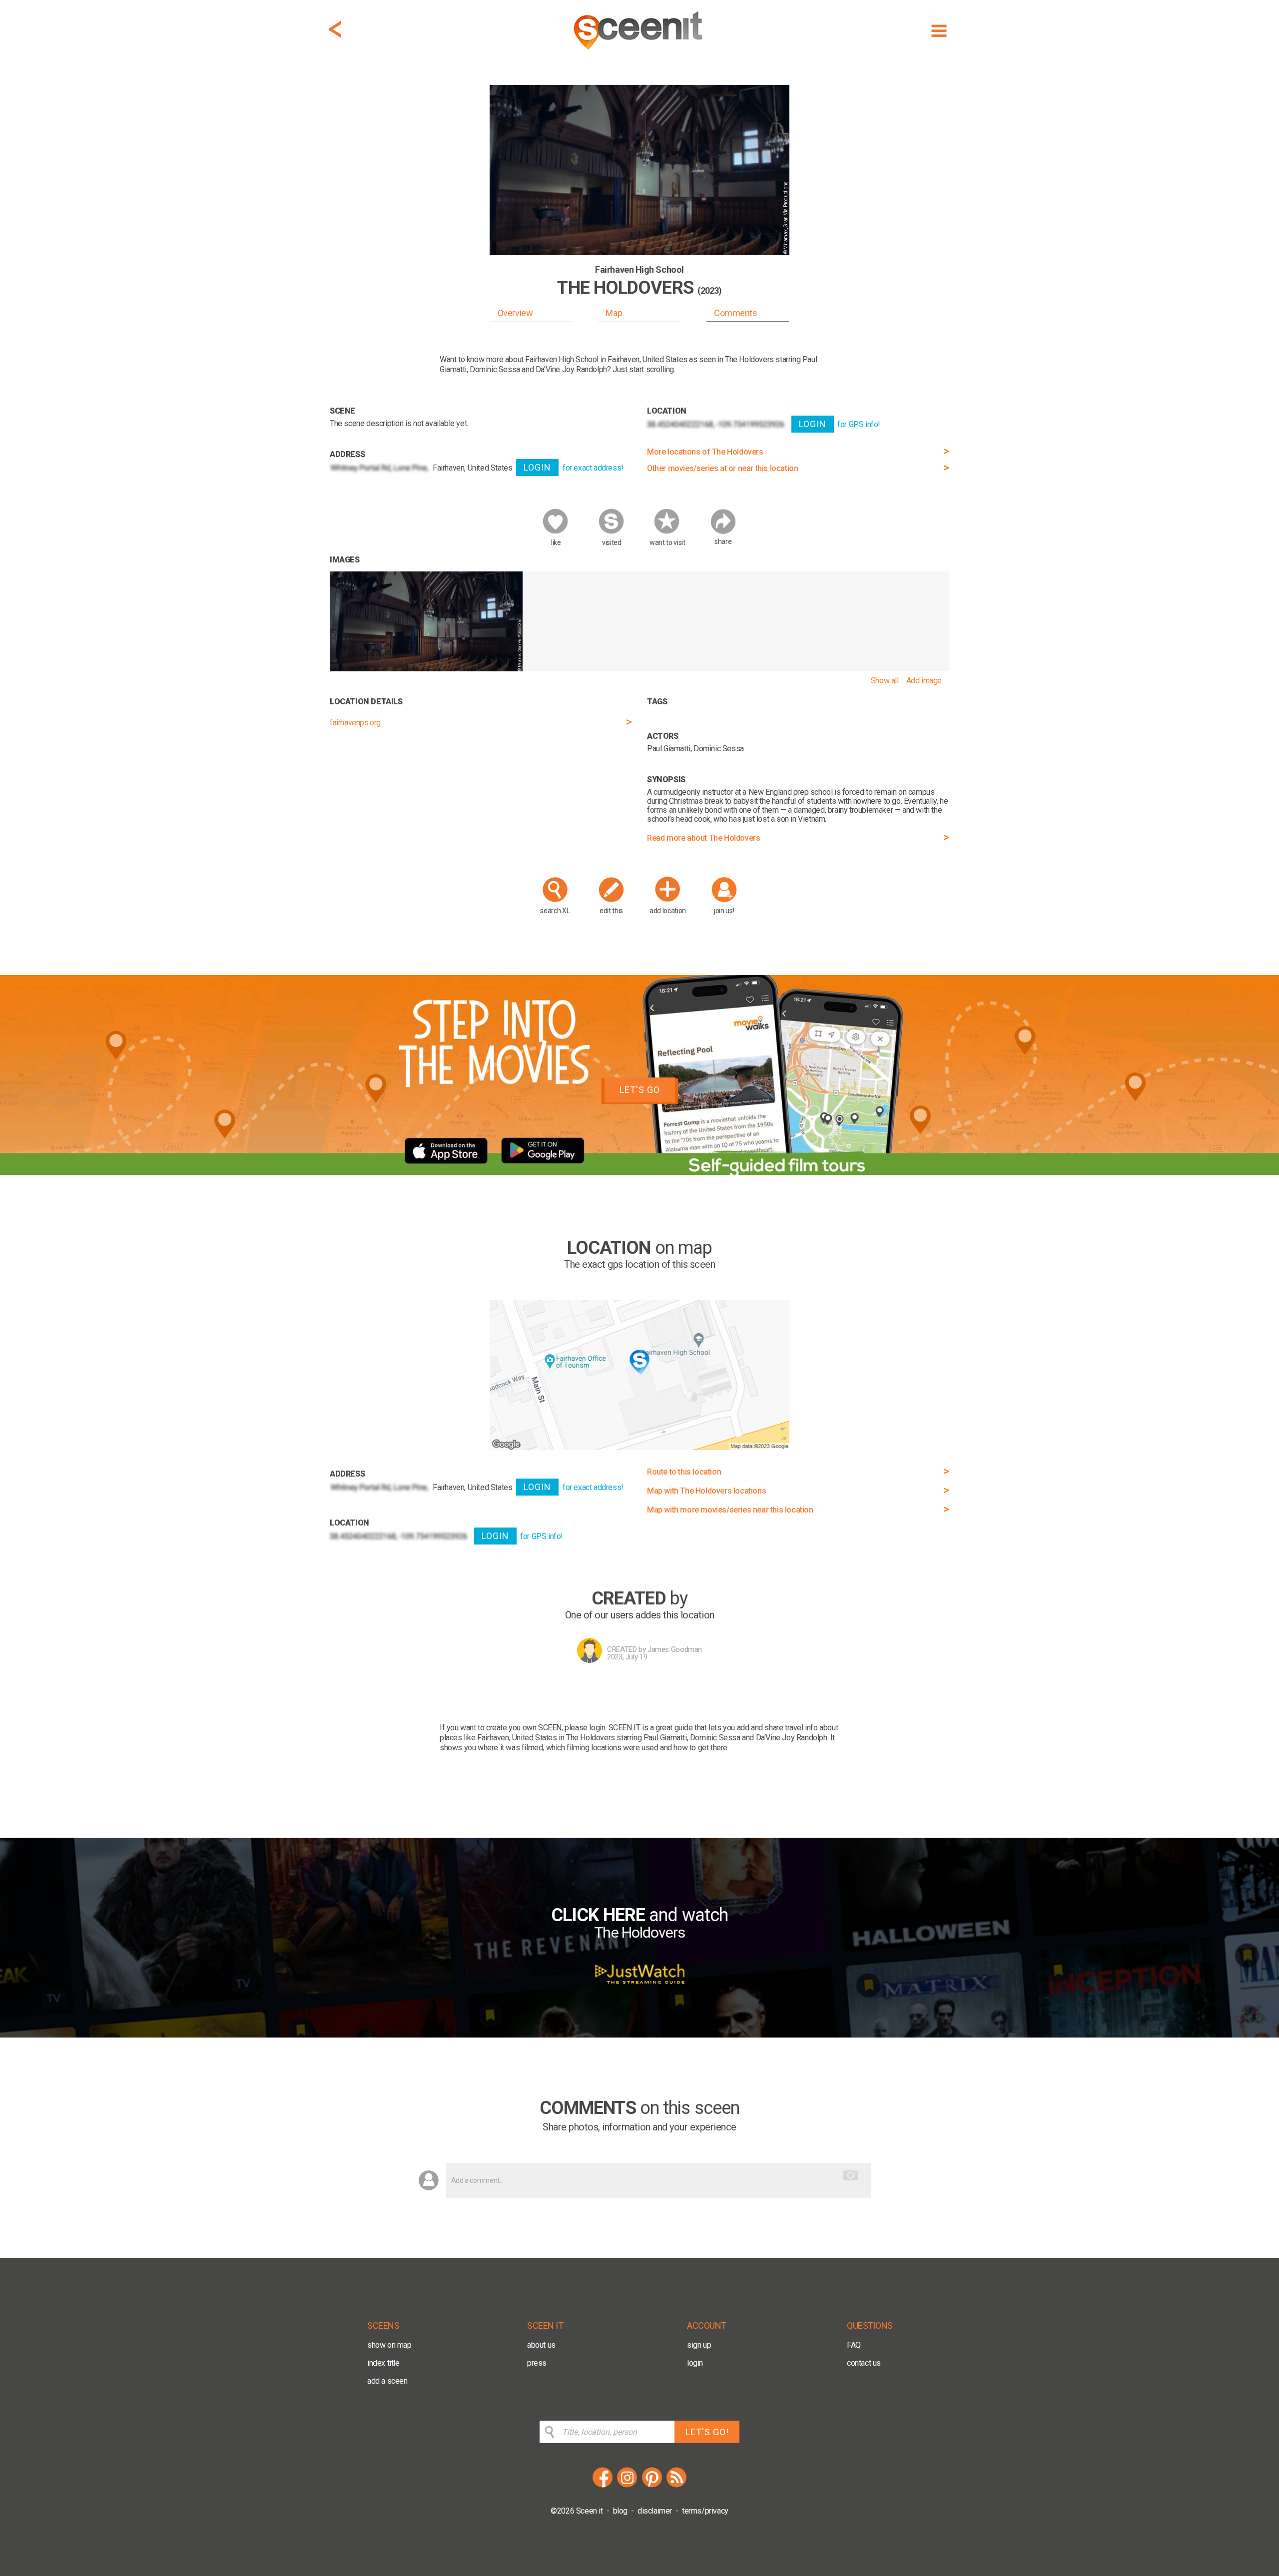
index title (383, 2363)
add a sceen (387, 2381)
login (695, 2363)
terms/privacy (705, 2511)
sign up (699, 2345)
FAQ (854, 2345)
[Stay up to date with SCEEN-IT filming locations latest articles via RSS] (676, 2486)
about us (541, 2345)
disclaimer (655, 2511)
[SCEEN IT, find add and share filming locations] (639, 53)
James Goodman (675, 1649)
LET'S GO (640, 1090)
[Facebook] (603, 2486)
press (537, 2363)
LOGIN (537, 467)
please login (585, 1728)
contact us (864, 2363)
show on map (389, 2345)
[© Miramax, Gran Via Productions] (426, 669)
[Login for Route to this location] (639, 1447)
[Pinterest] (652, 2486)
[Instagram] (627, 2486)
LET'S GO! (707, 2432)
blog (620, 2511)
